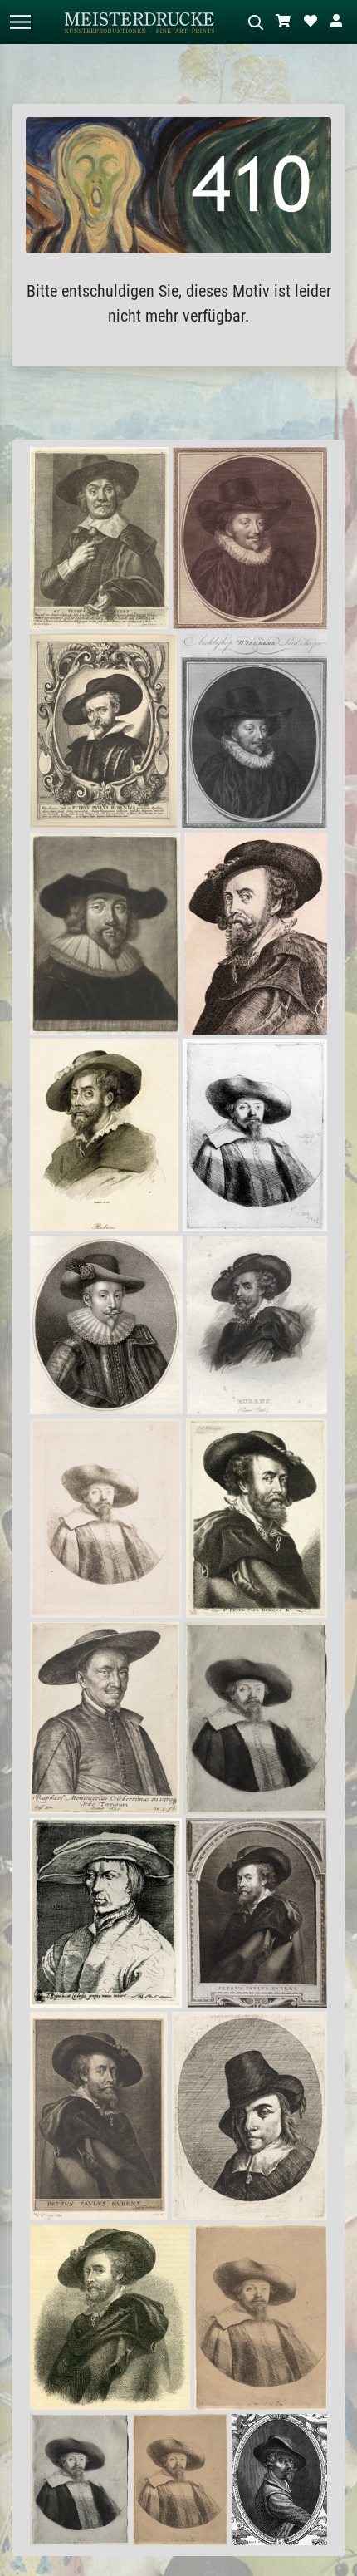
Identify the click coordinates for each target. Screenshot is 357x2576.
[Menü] (20, 22)
